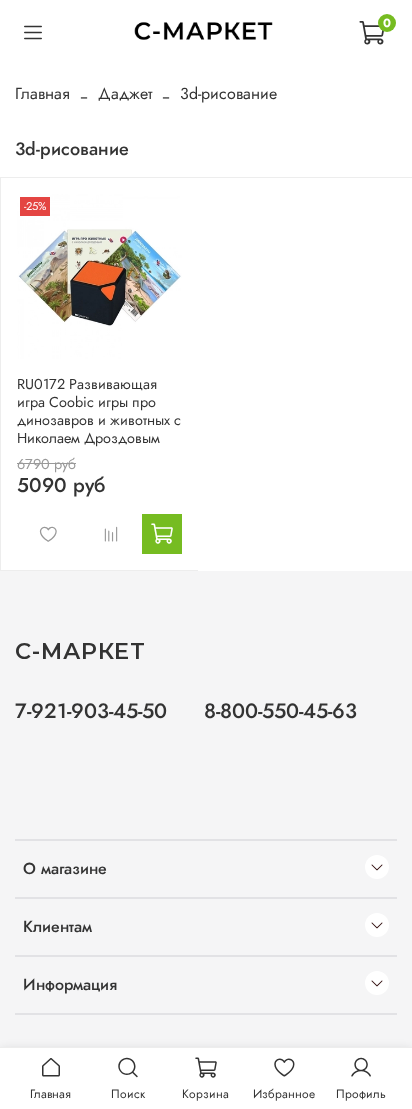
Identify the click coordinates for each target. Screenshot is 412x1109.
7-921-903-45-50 (91, 711)
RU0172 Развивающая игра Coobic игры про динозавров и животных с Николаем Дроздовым (99, 411)
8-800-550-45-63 (280, 711)
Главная (42, 93)
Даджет (125, 93)
